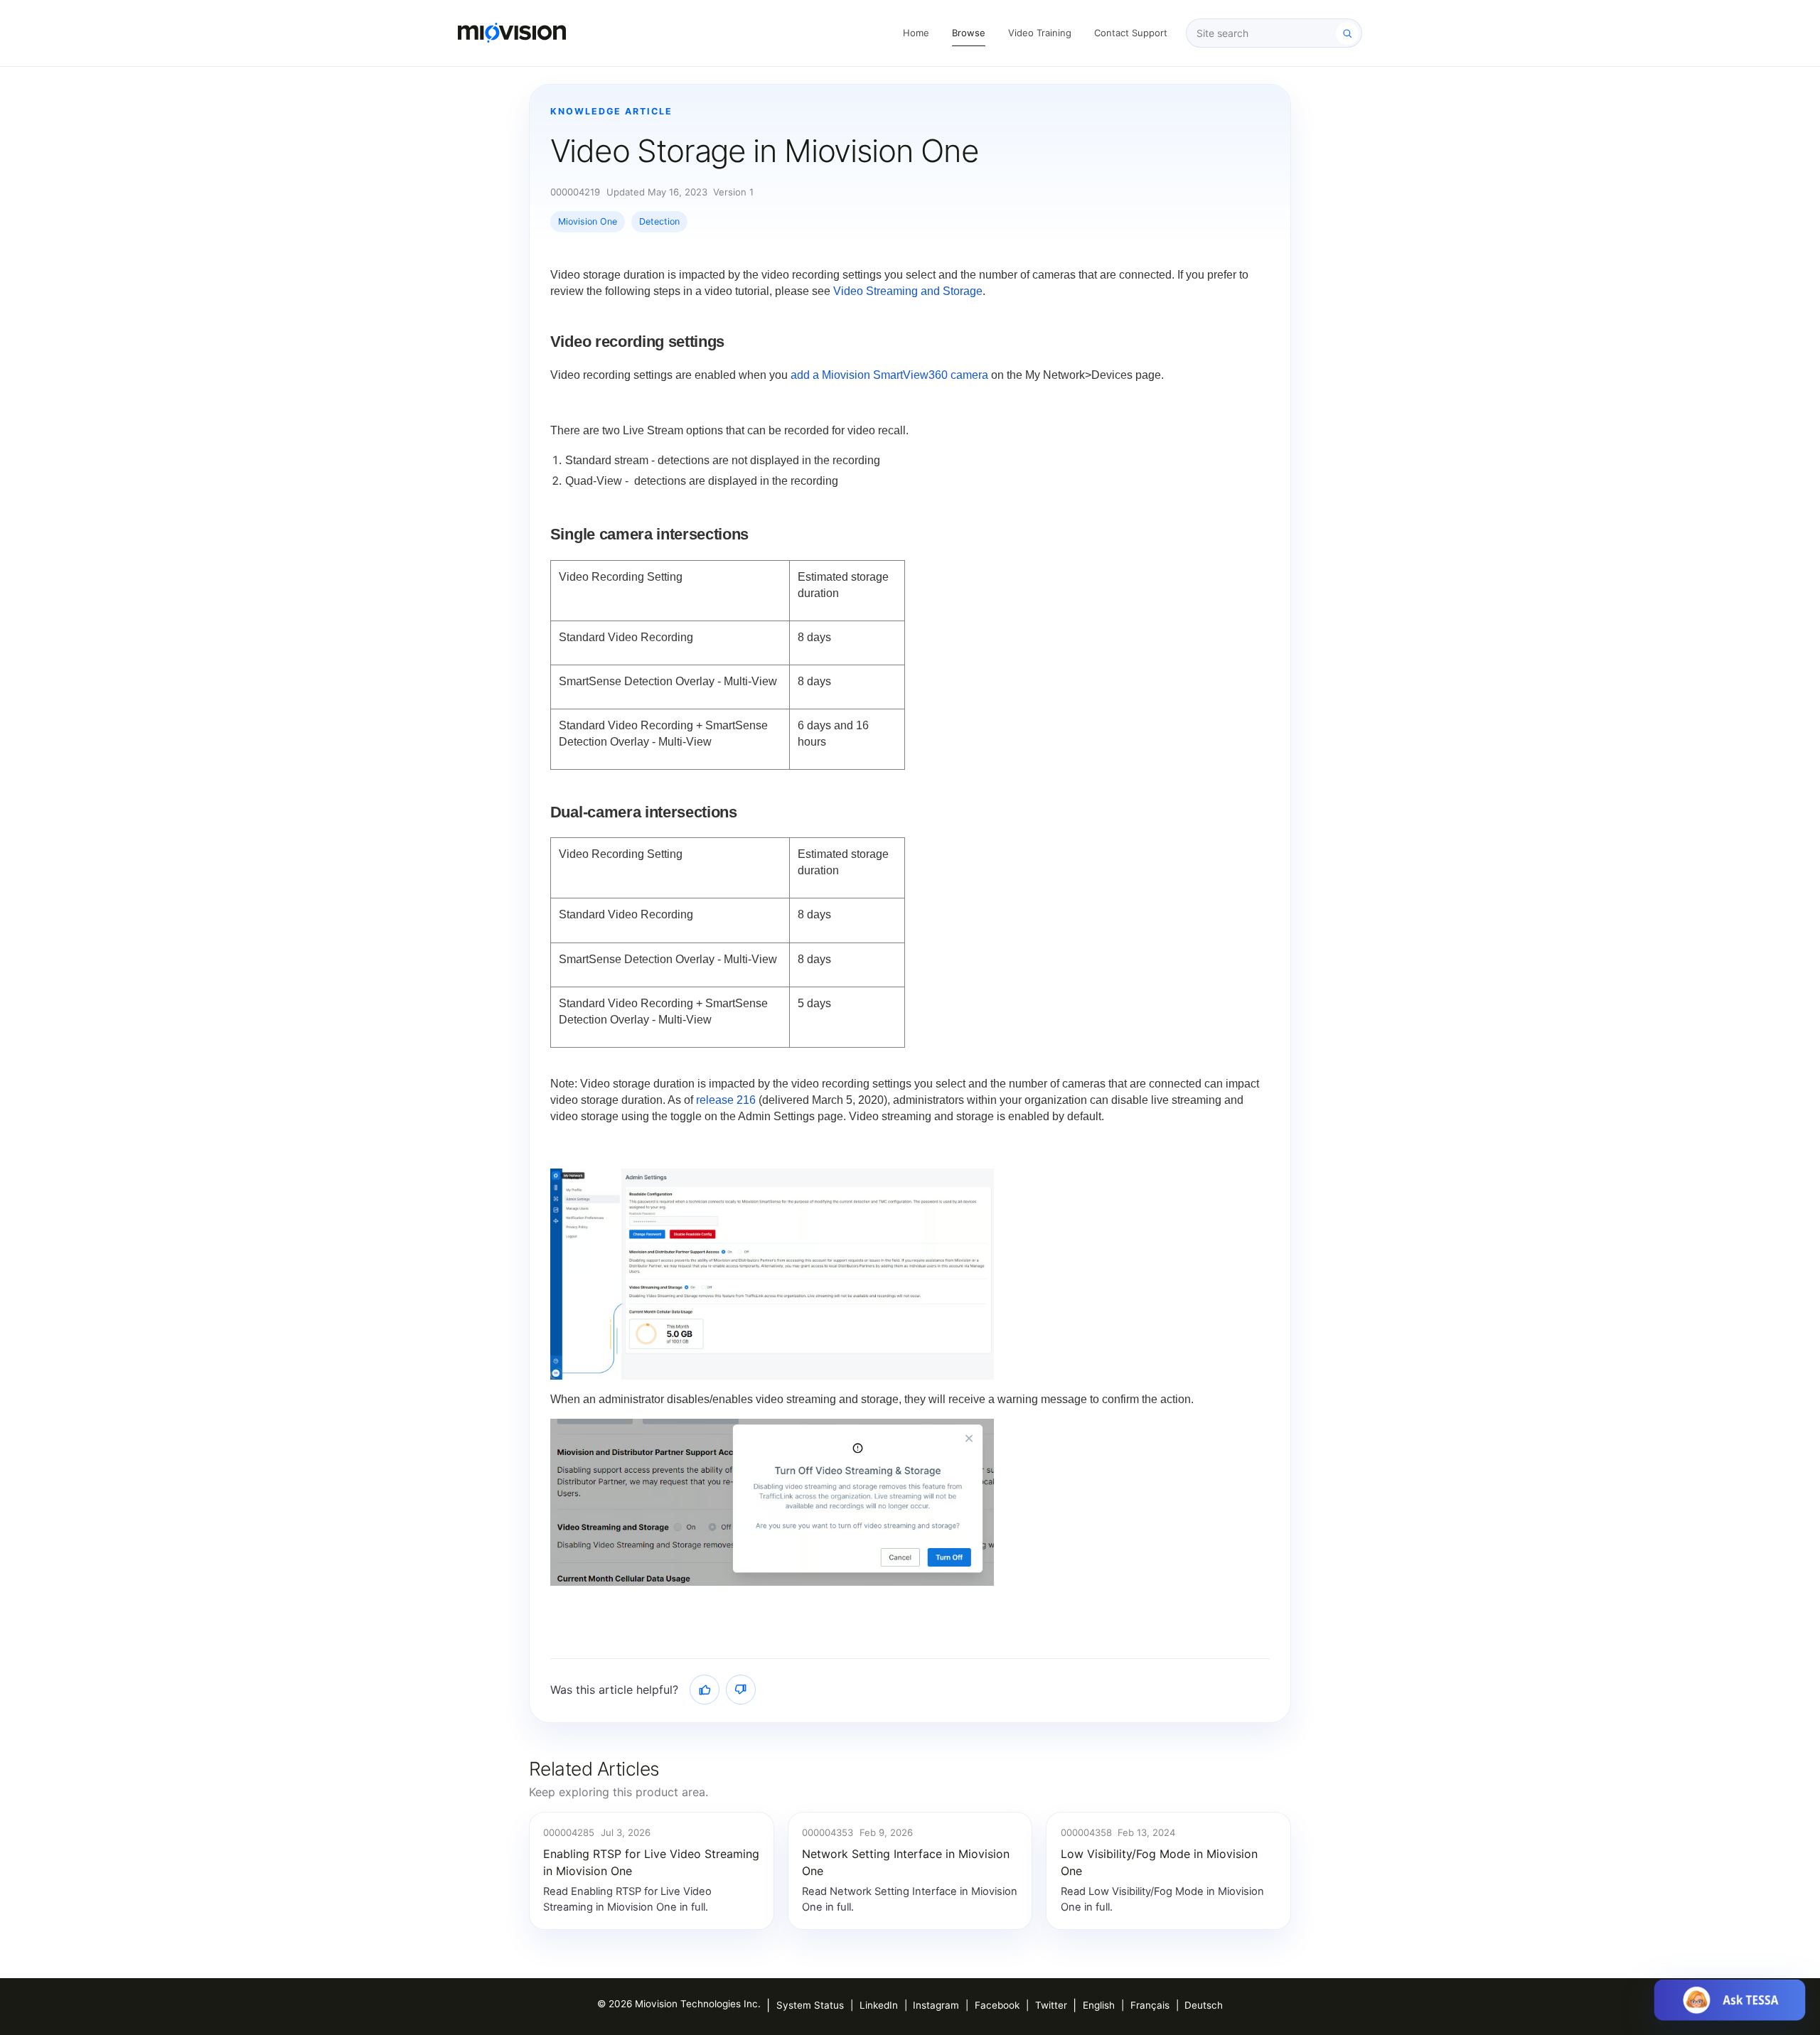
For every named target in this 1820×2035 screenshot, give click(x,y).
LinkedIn (879, 2005)
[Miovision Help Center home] (512, 33)
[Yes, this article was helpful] (705, 1690)
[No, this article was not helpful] (741, 1690)
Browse (969, 33)
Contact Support (1131, 33)
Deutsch (1204, 2005)
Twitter (1051, 2005)
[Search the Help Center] (1347, 33)
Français (1150, 2005)
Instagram (936, 2005)
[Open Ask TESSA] (1730, 2000)
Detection (659, 221)
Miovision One (588, 221)
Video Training (1040, 33)
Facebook (997, 2005)
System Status (810, 2005)
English (1099, 2005)
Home (916, 33)
